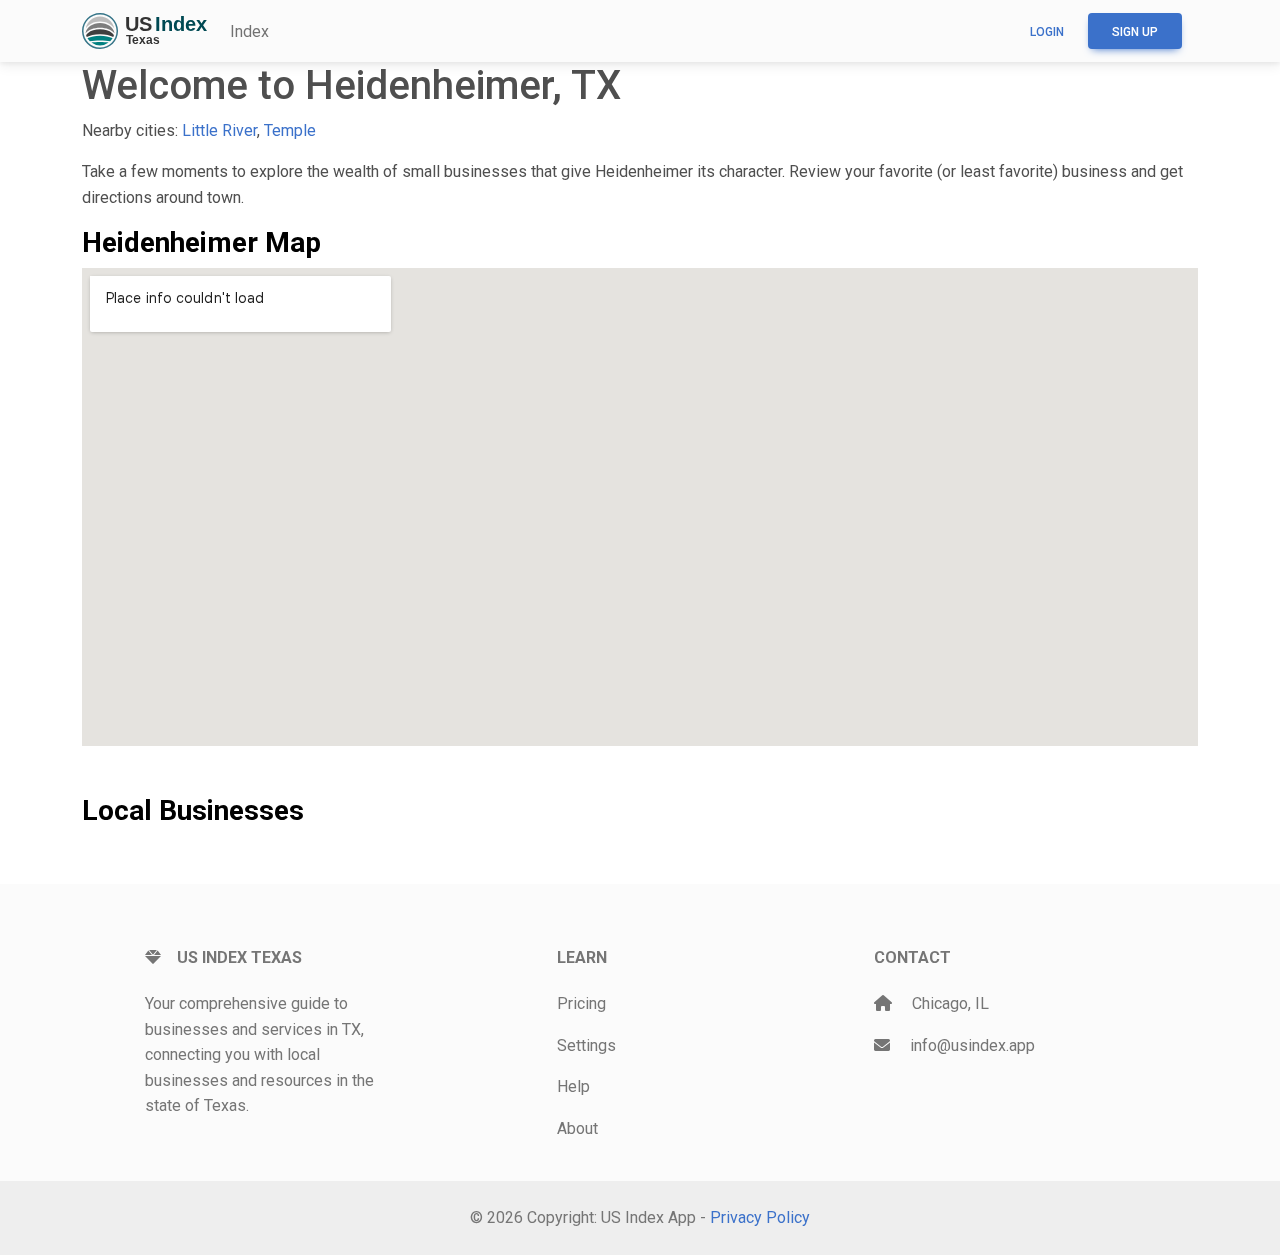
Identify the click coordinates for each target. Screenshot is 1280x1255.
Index (249, 31)
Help (573, 1086)
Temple (290, 130)
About (577, 1128)
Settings (586, 1045)
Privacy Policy (760, 1217)
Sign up (1135, 32)
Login (1047, 32)
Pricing (581, 1003)
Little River (219, 130)
